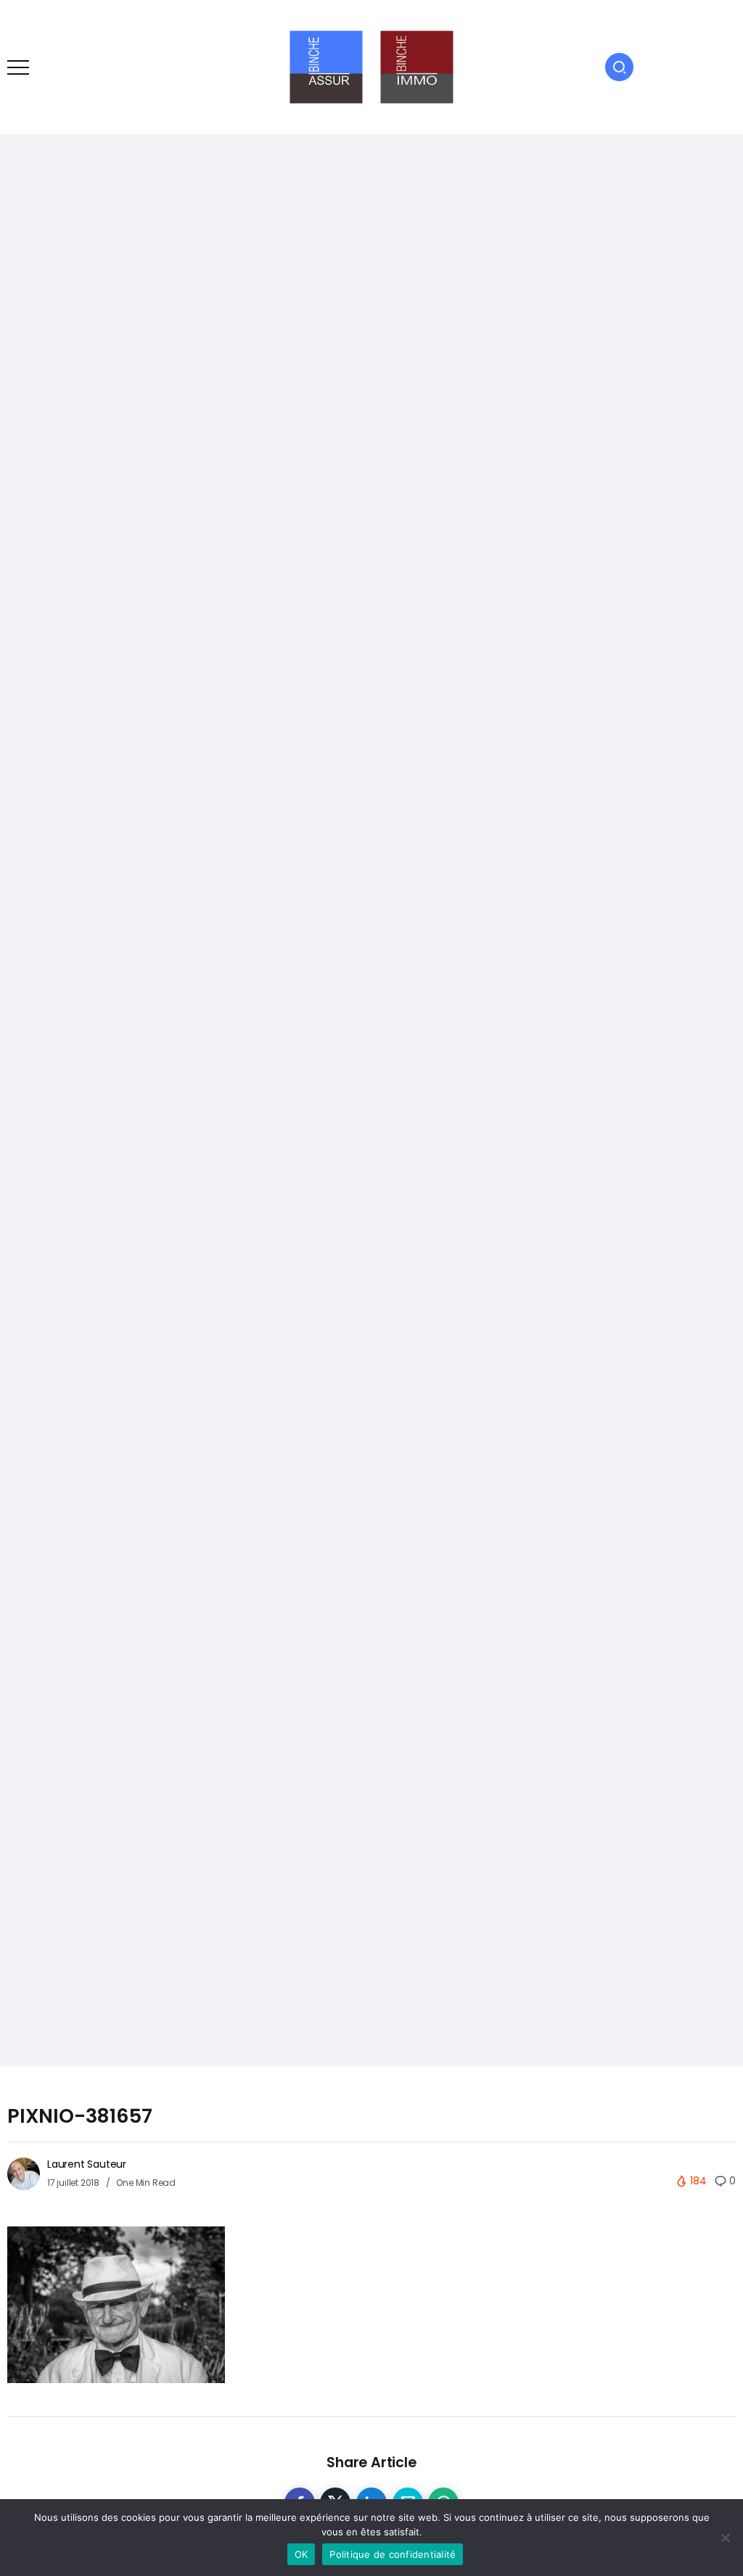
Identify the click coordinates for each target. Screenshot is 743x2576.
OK (301, 2554)
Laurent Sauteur (87, 2164)
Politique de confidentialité (393, 2554)
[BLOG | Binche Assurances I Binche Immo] (371, 66)
